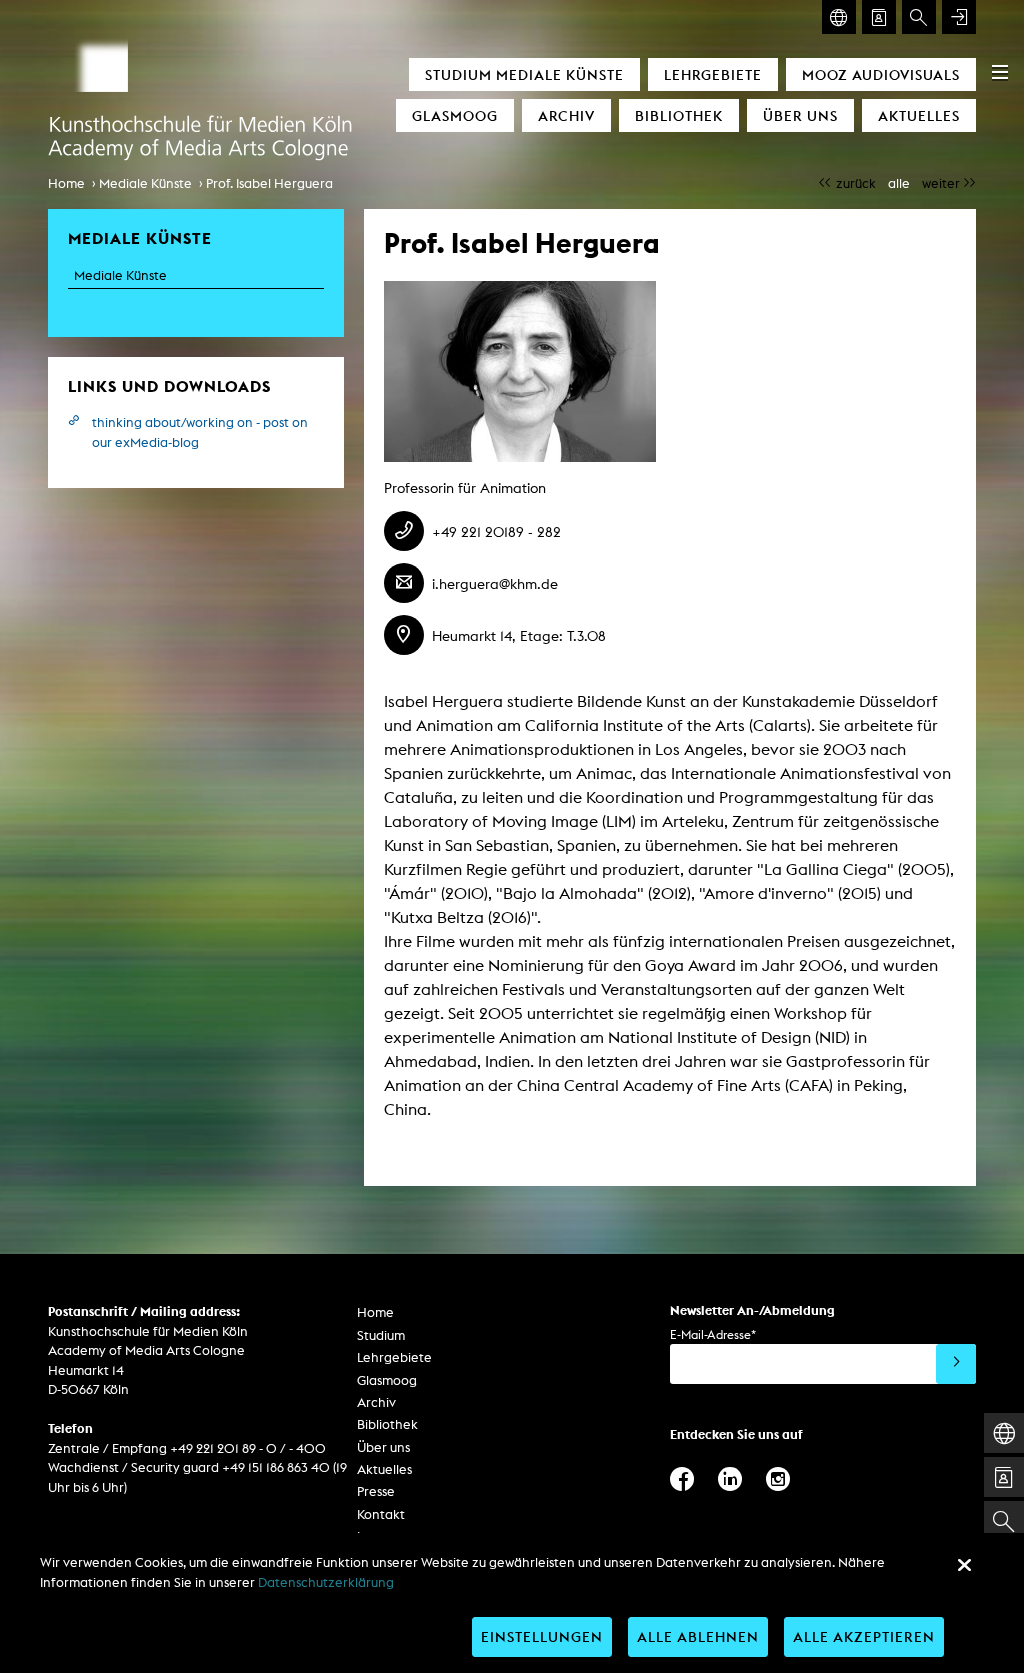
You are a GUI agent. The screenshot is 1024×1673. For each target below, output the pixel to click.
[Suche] (919, 17)
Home (66, 183)
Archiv (566, 115)
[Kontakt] (879, 17)
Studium (381, 1335)
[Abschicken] (956, 1364)
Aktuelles (919, 115)
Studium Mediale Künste (524, 74)
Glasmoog (455, 115)
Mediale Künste (145, 183)
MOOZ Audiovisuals (881, 74)
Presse (376, 1491)
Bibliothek (679, 115)
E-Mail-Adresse (713, 1334)
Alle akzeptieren (864, 1636)
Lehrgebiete (713, 74)
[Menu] (1000, 72)
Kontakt (381, 1514)
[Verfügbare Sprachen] (839, 17)
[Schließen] (964, 1565)
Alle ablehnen (698, 1636)
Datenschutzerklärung (326, 1582)
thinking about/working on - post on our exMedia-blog (200, 432)
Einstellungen (542, 1636)
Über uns (800, 115)
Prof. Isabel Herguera (269, 183)
